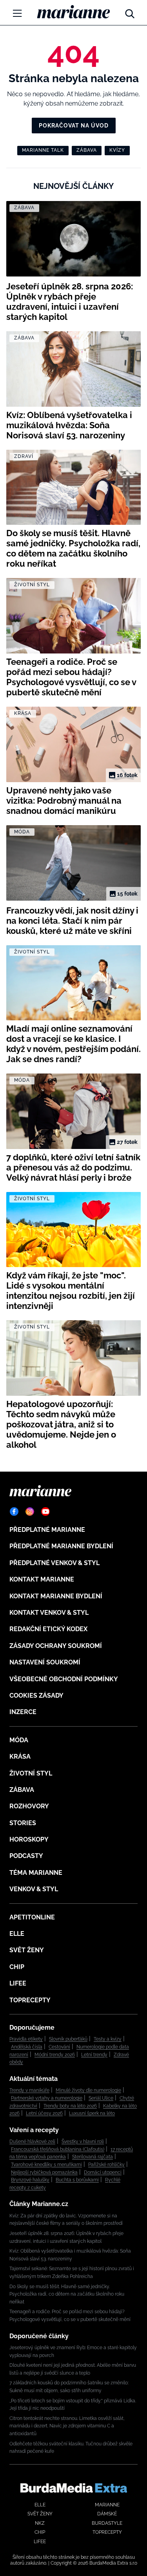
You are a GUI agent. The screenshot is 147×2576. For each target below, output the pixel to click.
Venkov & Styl (34, 1889)
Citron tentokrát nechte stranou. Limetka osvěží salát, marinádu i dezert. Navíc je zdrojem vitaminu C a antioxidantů (67, 2426)
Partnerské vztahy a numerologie (47, 2098)
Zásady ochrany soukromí (56, 1646)
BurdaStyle (107, 2523)
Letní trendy (94, 2055)
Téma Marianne (36, 1873)
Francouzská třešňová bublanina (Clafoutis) (58, 2149)
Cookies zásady (36, 1695)
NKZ (40, 2523)
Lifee (18, 1983)
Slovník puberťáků (68, 2039)
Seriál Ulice (101, 2098)
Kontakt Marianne (42, 1579)
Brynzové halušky (30, 2180)
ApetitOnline (32, 1917)
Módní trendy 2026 (55, 2055)
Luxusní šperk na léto (92, 2113)
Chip (17, 1967)
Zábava (87, 150)
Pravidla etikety (26, 2039)
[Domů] (73, 12)
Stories (23, 1823)
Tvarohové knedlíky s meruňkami (46, 2165)
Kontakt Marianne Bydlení (56, 1596)
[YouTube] (45, 1511)
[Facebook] (14, 1511)
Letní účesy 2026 (44, 2113)
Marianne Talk (43, 150)
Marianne (107, 2505)
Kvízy (117, 150)
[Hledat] (130, 12)
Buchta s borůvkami (77, 2180)
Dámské (107, 2514)
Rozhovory (29, 1806)
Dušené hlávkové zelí (32, 2142)
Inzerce (23, 1712)
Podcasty (26, 1856)
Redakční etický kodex (48, 1629)
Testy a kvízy (108, 2039)
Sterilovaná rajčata (93, 2157)
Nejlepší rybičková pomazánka (44, 2172)
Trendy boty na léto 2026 (70, 2106)
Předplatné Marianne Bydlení (61, 1546)
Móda (19, 1740)
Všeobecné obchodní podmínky (64, 1679)
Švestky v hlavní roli (83, 2142)
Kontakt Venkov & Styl (49, 1613)
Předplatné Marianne (47, 1530)
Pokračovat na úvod (74, 126)
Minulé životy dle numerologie (88, 2090)
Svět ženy (27, 1950)
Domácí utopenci (103, 2172)
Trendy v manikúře (29, 2090)
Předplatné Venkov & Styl (54, 1563)
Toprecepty (30, 2000)
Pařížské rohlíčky (106, 2165)
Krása (20, 1757)
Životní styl (31, 1773)
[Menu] (17, 13)
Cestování (59, 2047)
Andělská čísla (27, 2047)
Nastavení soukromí (45, 1662)
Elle (17, 1934)
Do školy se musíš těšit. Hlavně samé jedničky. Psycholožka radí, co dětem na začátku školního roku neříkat (67, 2294)
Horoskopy (29, 1839)
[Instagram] (30, 1511)
